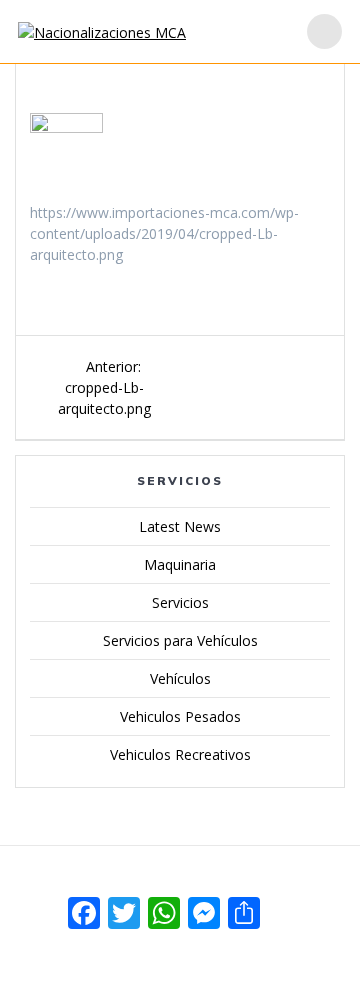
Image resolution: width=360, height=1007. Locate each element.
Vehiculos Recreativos (180, 754)
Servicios (180, 602)
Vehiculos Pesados (180, 716)
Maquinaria (180, 564)
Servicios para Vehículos (180, 640)
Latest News (180, 526)
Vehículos (180, 678)
